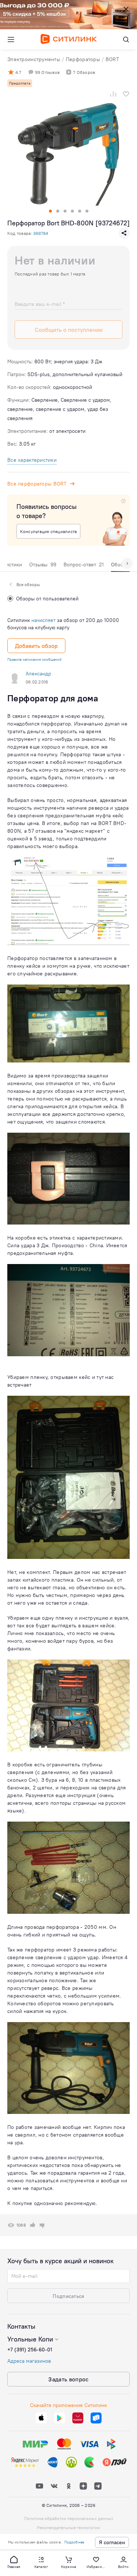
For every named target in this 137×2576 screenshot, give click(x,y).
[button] (14, 2562)
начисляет (43, 620)
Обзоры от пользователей (47, 599)
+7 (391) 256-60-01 (30, 2350)
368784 (41, 233)
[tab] (43, 566)
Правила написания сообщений (35, 659)
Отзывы (43, 565)
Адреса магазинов (29, 2361)
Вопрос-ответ (84, 565)
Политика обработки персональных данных (69, 2518)
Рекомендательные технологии (68, 2528)
